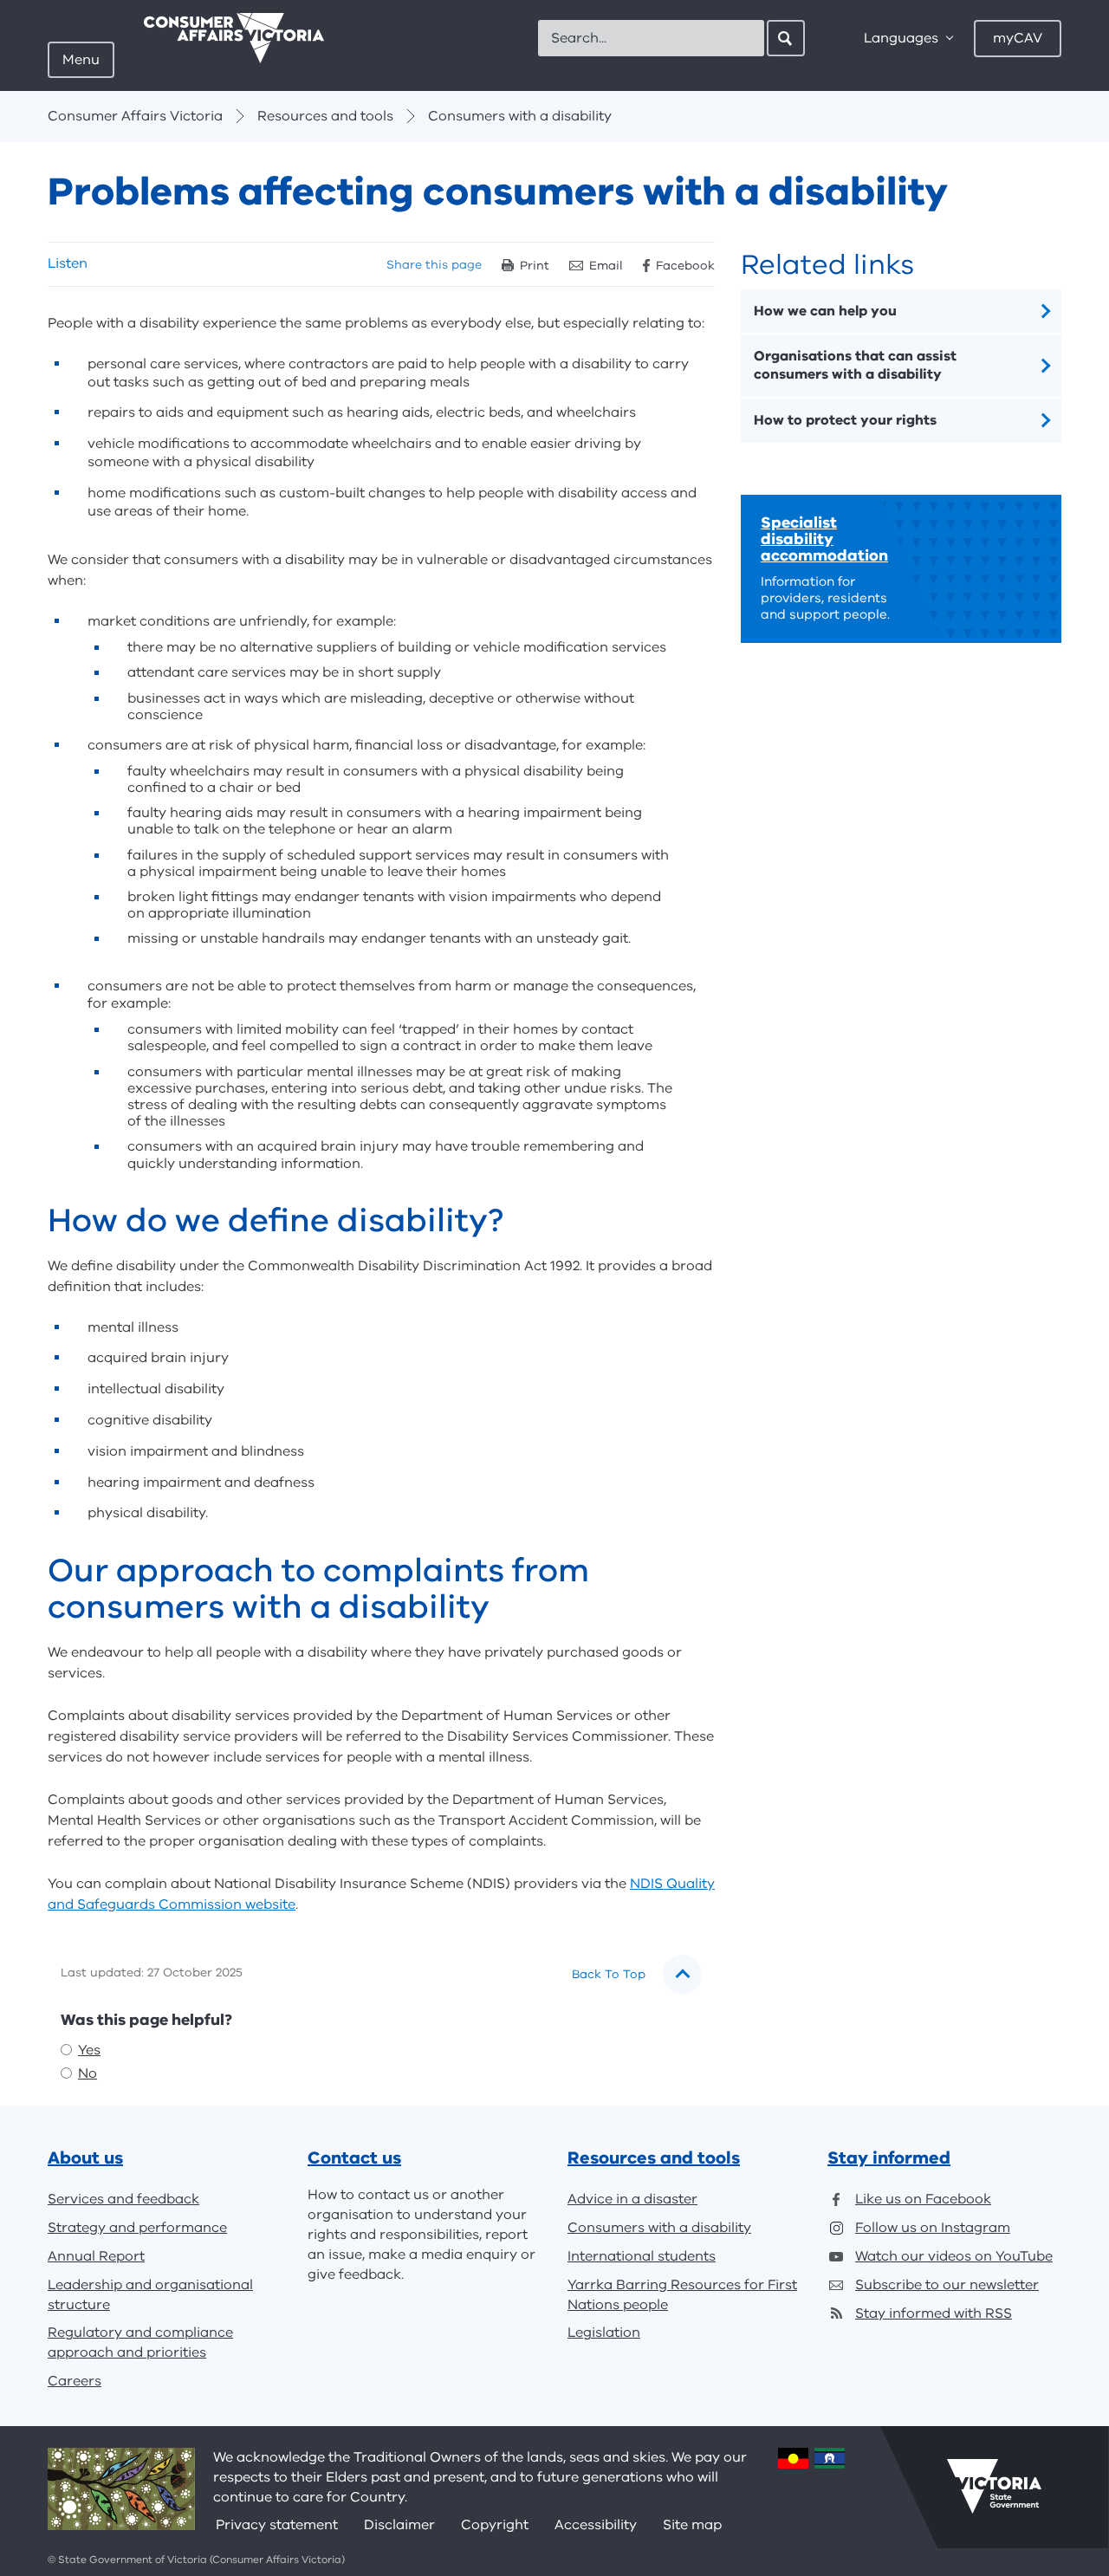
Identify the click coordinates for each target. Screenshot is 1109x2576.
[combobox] (651, 38)
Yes (89, 2050)
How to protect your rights (845, 420)
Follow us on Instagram (933, 2228)
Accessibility (596, 2525)
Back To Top (609, 1974)
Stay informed (889, 2158)
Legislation (604, 2333)
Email (606, 266)
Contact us (354, 2158)
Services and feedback (123, 2199)
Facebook (685, 266)
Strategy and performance (137, 2228)
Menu (81, 60)
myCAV (1018, 38)
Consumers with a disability (520, 116)
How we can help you (825, 311)
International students (642, 2256)
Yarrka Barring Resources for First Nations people (682, 2295)
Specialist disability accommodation (824, 539)
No (88, 2073)
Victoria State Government (994, 2487)
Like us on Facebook (923, 2199)
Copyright (495, 2525)
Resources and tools (325, 116)
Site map (692, 2525)
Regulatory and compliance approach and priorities (140, 2342)
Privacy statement (277, 2525)
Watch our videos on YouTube (954, 2256)
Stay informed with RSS (934, 2313)
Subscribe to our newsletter (947, 2285)
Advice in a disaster (632, 2199)
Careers (75, 2381)
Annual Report (96, 2256)
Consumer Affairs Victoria (135, 116)
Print (535, 266)
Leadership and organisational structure (150, 2295)
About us (85, 2158)
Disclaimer (399, 2525)
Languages (901, 38)
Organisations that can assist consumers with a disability (855, 365)
